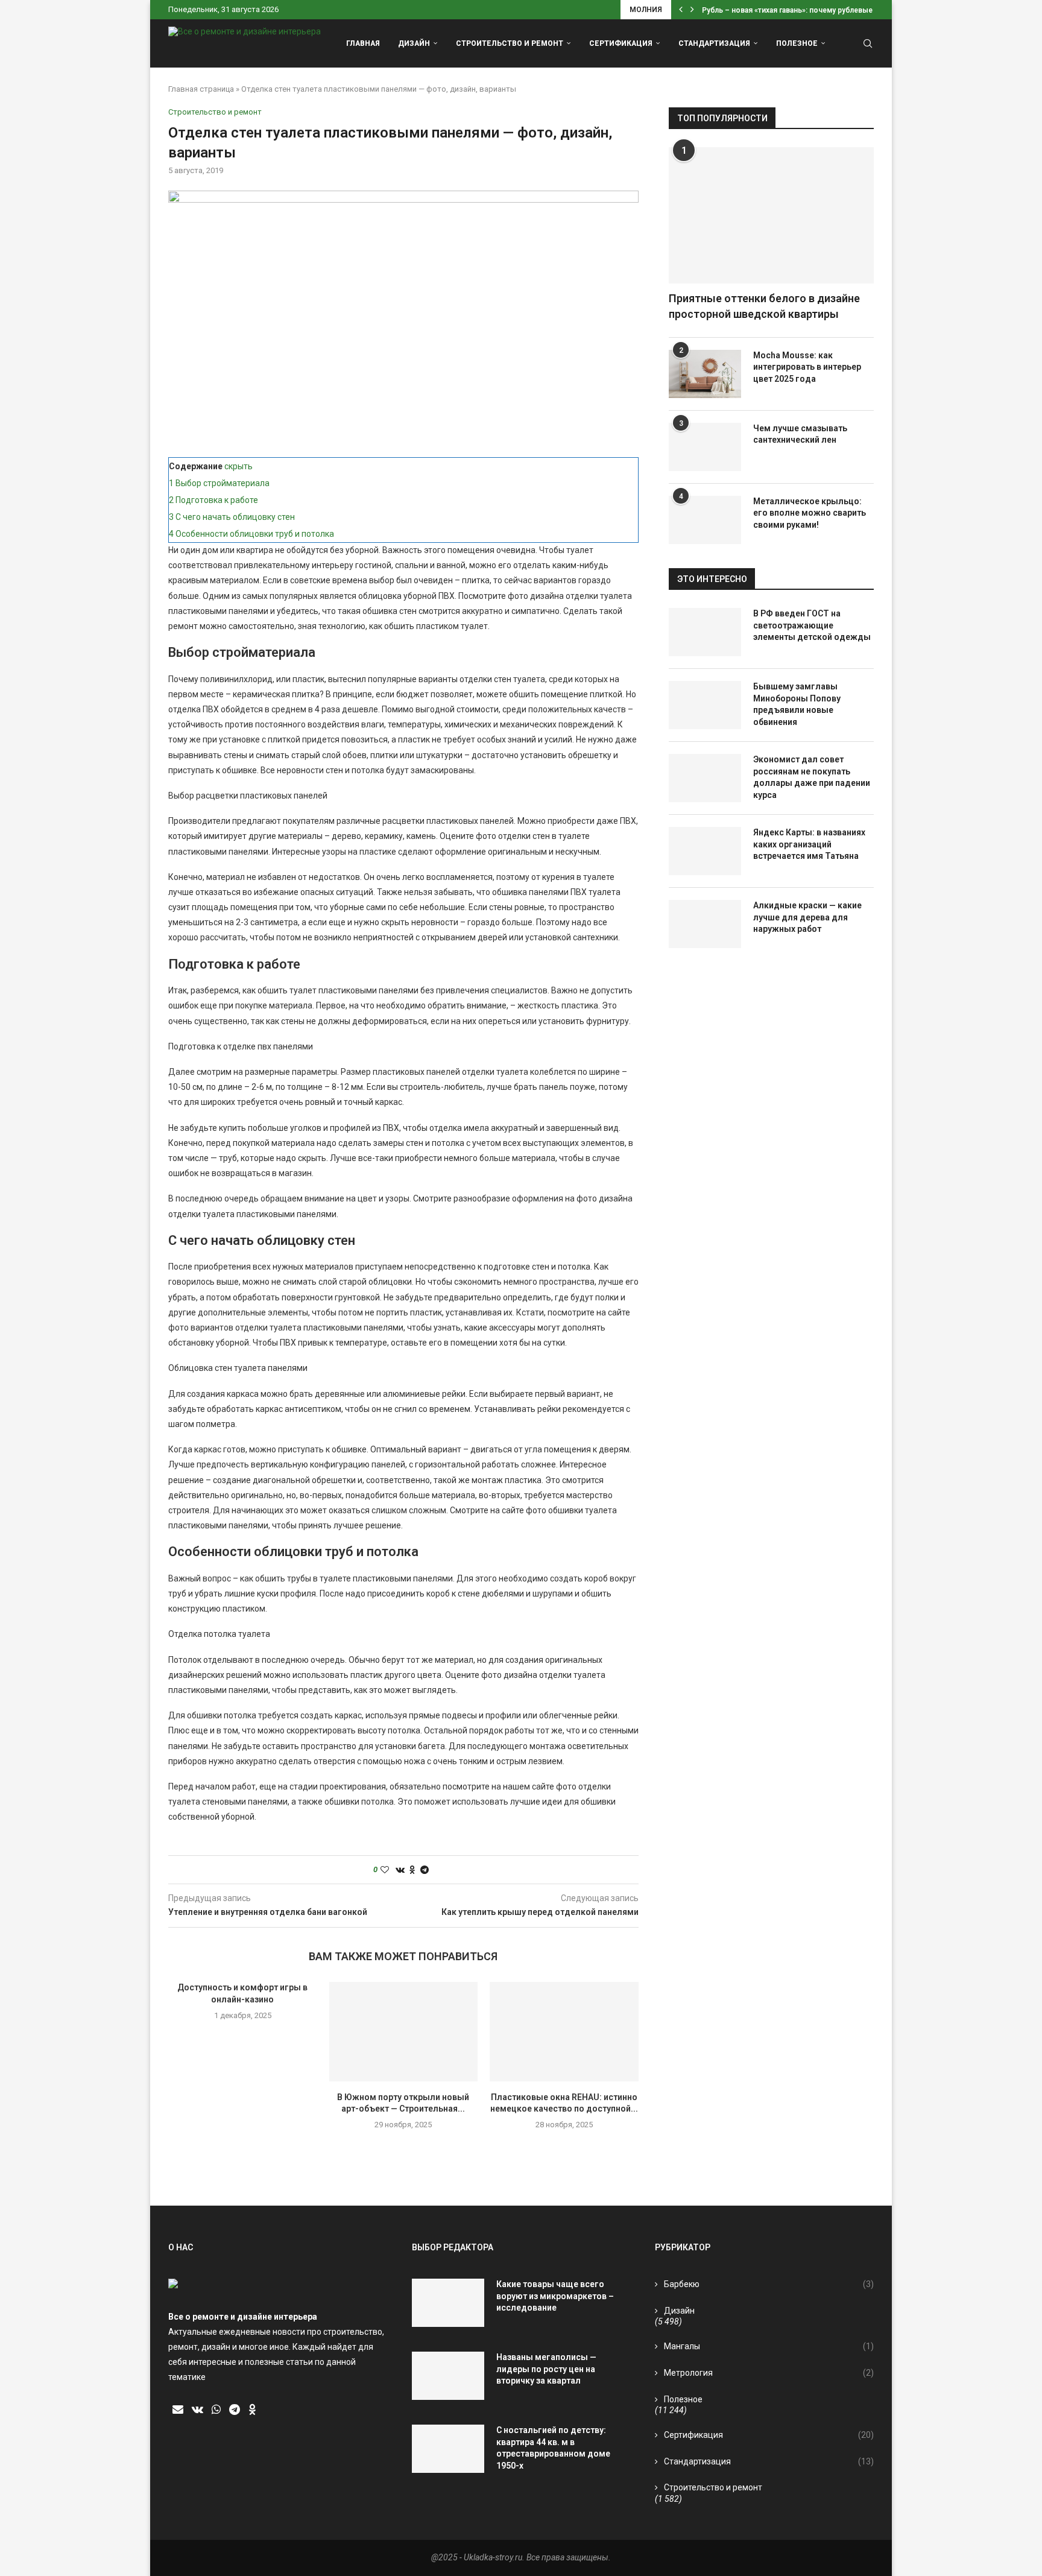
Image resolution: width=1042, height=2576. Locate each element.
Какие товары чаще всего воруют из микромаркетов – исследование (555, 2296)
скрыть (238, 466)
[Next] (692, 10)
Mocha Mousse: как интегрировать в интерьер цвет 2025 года (807, 367)
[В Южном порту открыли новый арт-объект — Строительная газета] (404, 2031)
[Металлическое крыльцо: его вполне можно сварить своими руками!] (705, 520)
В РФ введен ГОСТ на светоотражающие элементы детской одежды (812, 625)
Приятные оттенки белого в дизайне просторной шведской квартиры (764, 306)
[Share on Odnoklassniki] (412, 1870)
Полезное (797, 43)
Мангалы (769, 2346)
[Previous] (681, 10)
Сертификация (621, 43)
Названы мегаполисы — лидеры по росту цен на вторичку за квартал (546, 2369)
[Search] (868, 43)
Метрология (769, 2373)
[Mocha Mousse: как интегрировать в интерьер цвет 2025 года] (705, 374)
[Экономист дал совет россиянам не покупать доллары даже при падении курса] (705, 778)
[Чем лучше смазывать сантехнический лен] (705, 447)
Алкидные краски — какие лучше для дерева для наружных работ (807, 917)
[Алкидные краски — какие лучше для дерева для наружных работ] (705, 924)
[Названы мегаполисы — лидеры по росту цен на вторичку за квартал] (448, 2376)
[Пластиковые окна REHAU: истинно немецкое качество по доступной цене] (564, 2031)
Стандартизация (714, 43)
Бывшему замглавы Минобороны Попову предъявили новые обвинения (797, 704)
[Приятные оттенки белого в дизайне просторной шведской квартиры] (771, 216)
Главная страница (201, 89)
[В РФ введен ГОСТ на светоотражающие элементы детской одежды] (705, 632)
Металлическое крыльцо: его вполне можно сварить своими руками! (810, 513)
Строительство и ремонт (510, 43)
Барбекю (769, 2284)
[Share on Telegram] (425, 1870)
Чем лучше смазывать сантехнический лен (800, 434)
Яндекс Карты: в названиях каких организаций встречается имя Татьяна (809, 844)
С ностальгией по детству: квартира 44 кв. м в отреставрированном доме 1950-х (553, 2448)
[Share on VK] (400, 1870)
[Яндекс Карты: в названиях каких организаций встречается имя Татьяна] (705, 851)
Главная (363, 43)
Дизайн (414, 43)
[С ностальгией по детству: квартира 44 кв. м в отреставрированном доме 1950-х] (448, 2449)
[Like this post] (385, 1870)
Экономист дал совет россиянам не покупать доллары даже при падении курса (812, 777)
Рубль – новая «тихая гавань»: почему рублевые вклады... (804, 10)
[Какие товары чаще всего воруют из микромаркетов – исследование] (448, 2303)
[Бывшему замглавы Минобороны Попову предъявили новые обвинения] (705, 705)
